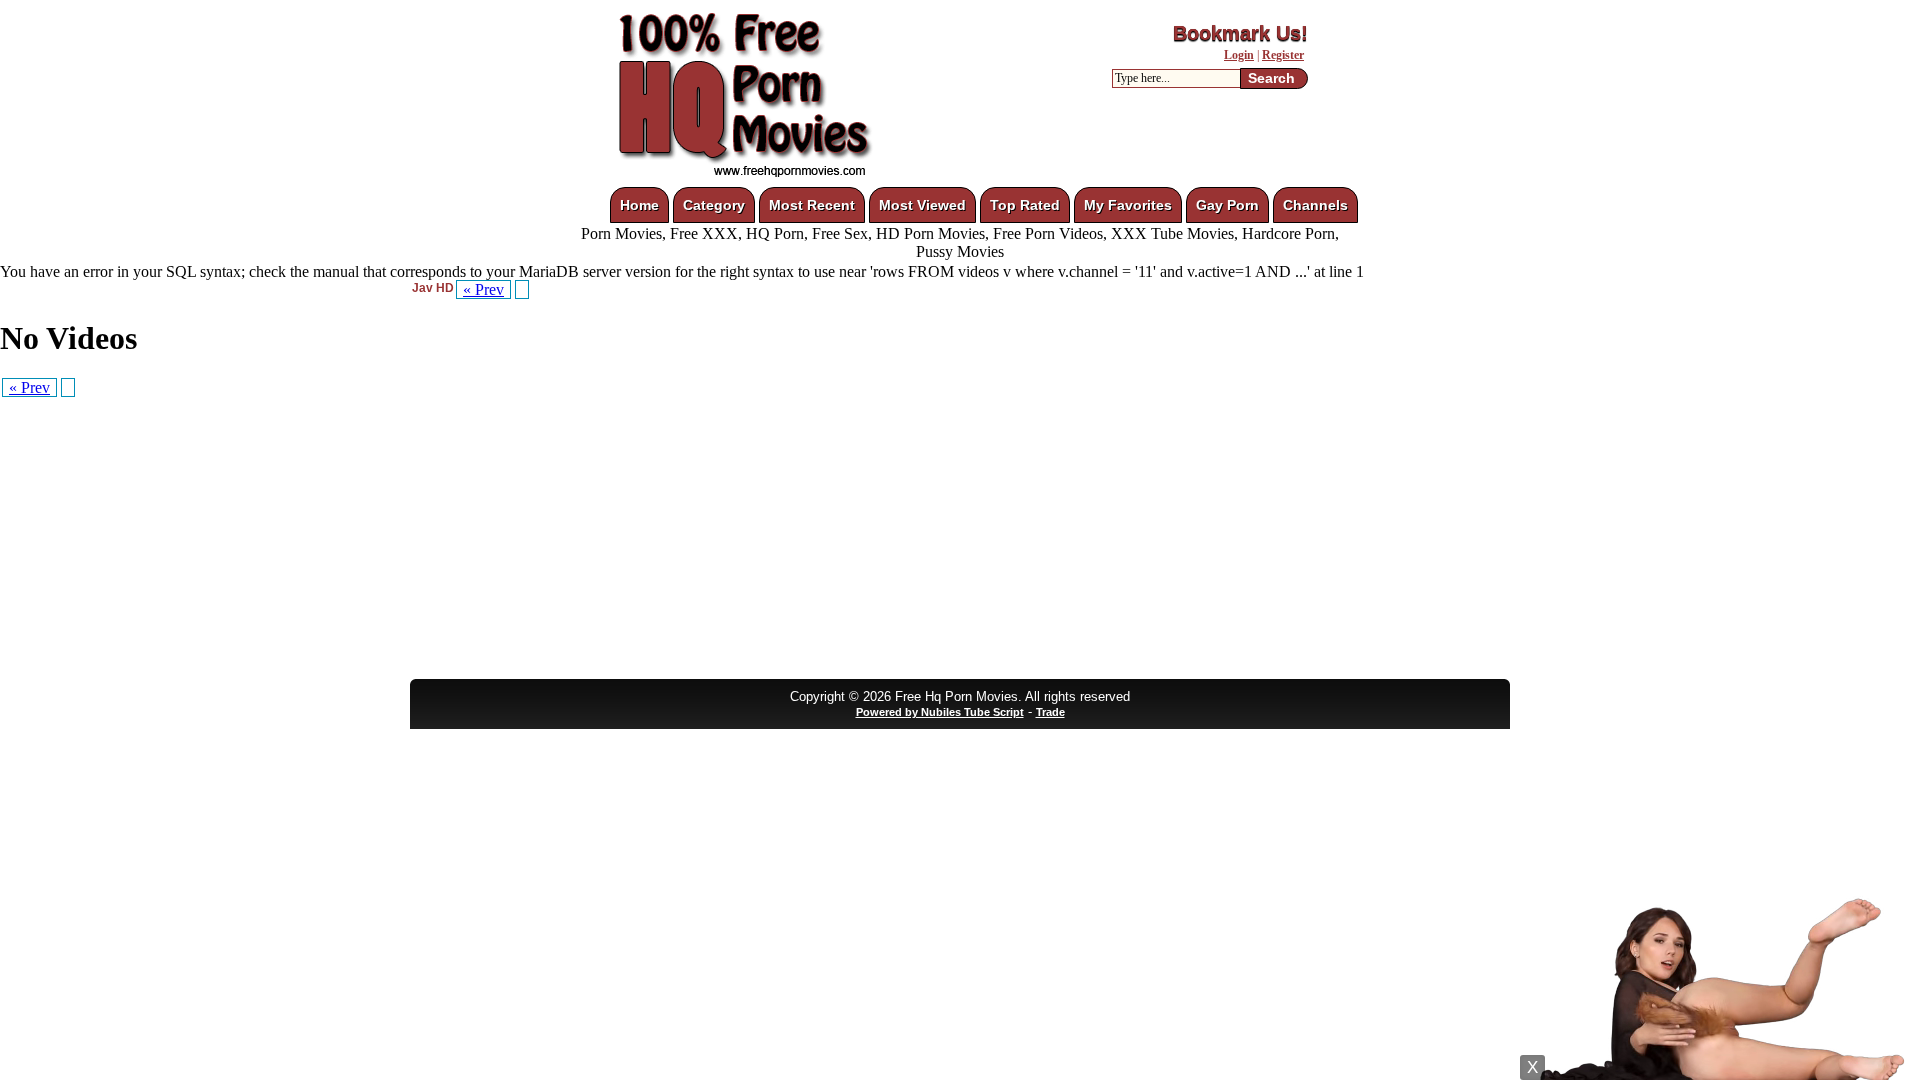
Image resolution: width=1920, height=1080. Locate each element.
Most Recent (812, 205)
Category (714, 205)
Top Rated (1025, 205)
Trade (1050, 712)
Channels (1315, 205)
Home (639, 205)
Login (1239, 55)
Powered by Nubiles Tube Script (940, 712)
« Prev (483, 289)
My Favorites (1128, 205)
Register (1283, 55)
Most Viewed (922, 205)
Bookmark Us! (1240, 33)
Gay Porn (1227, 205)
